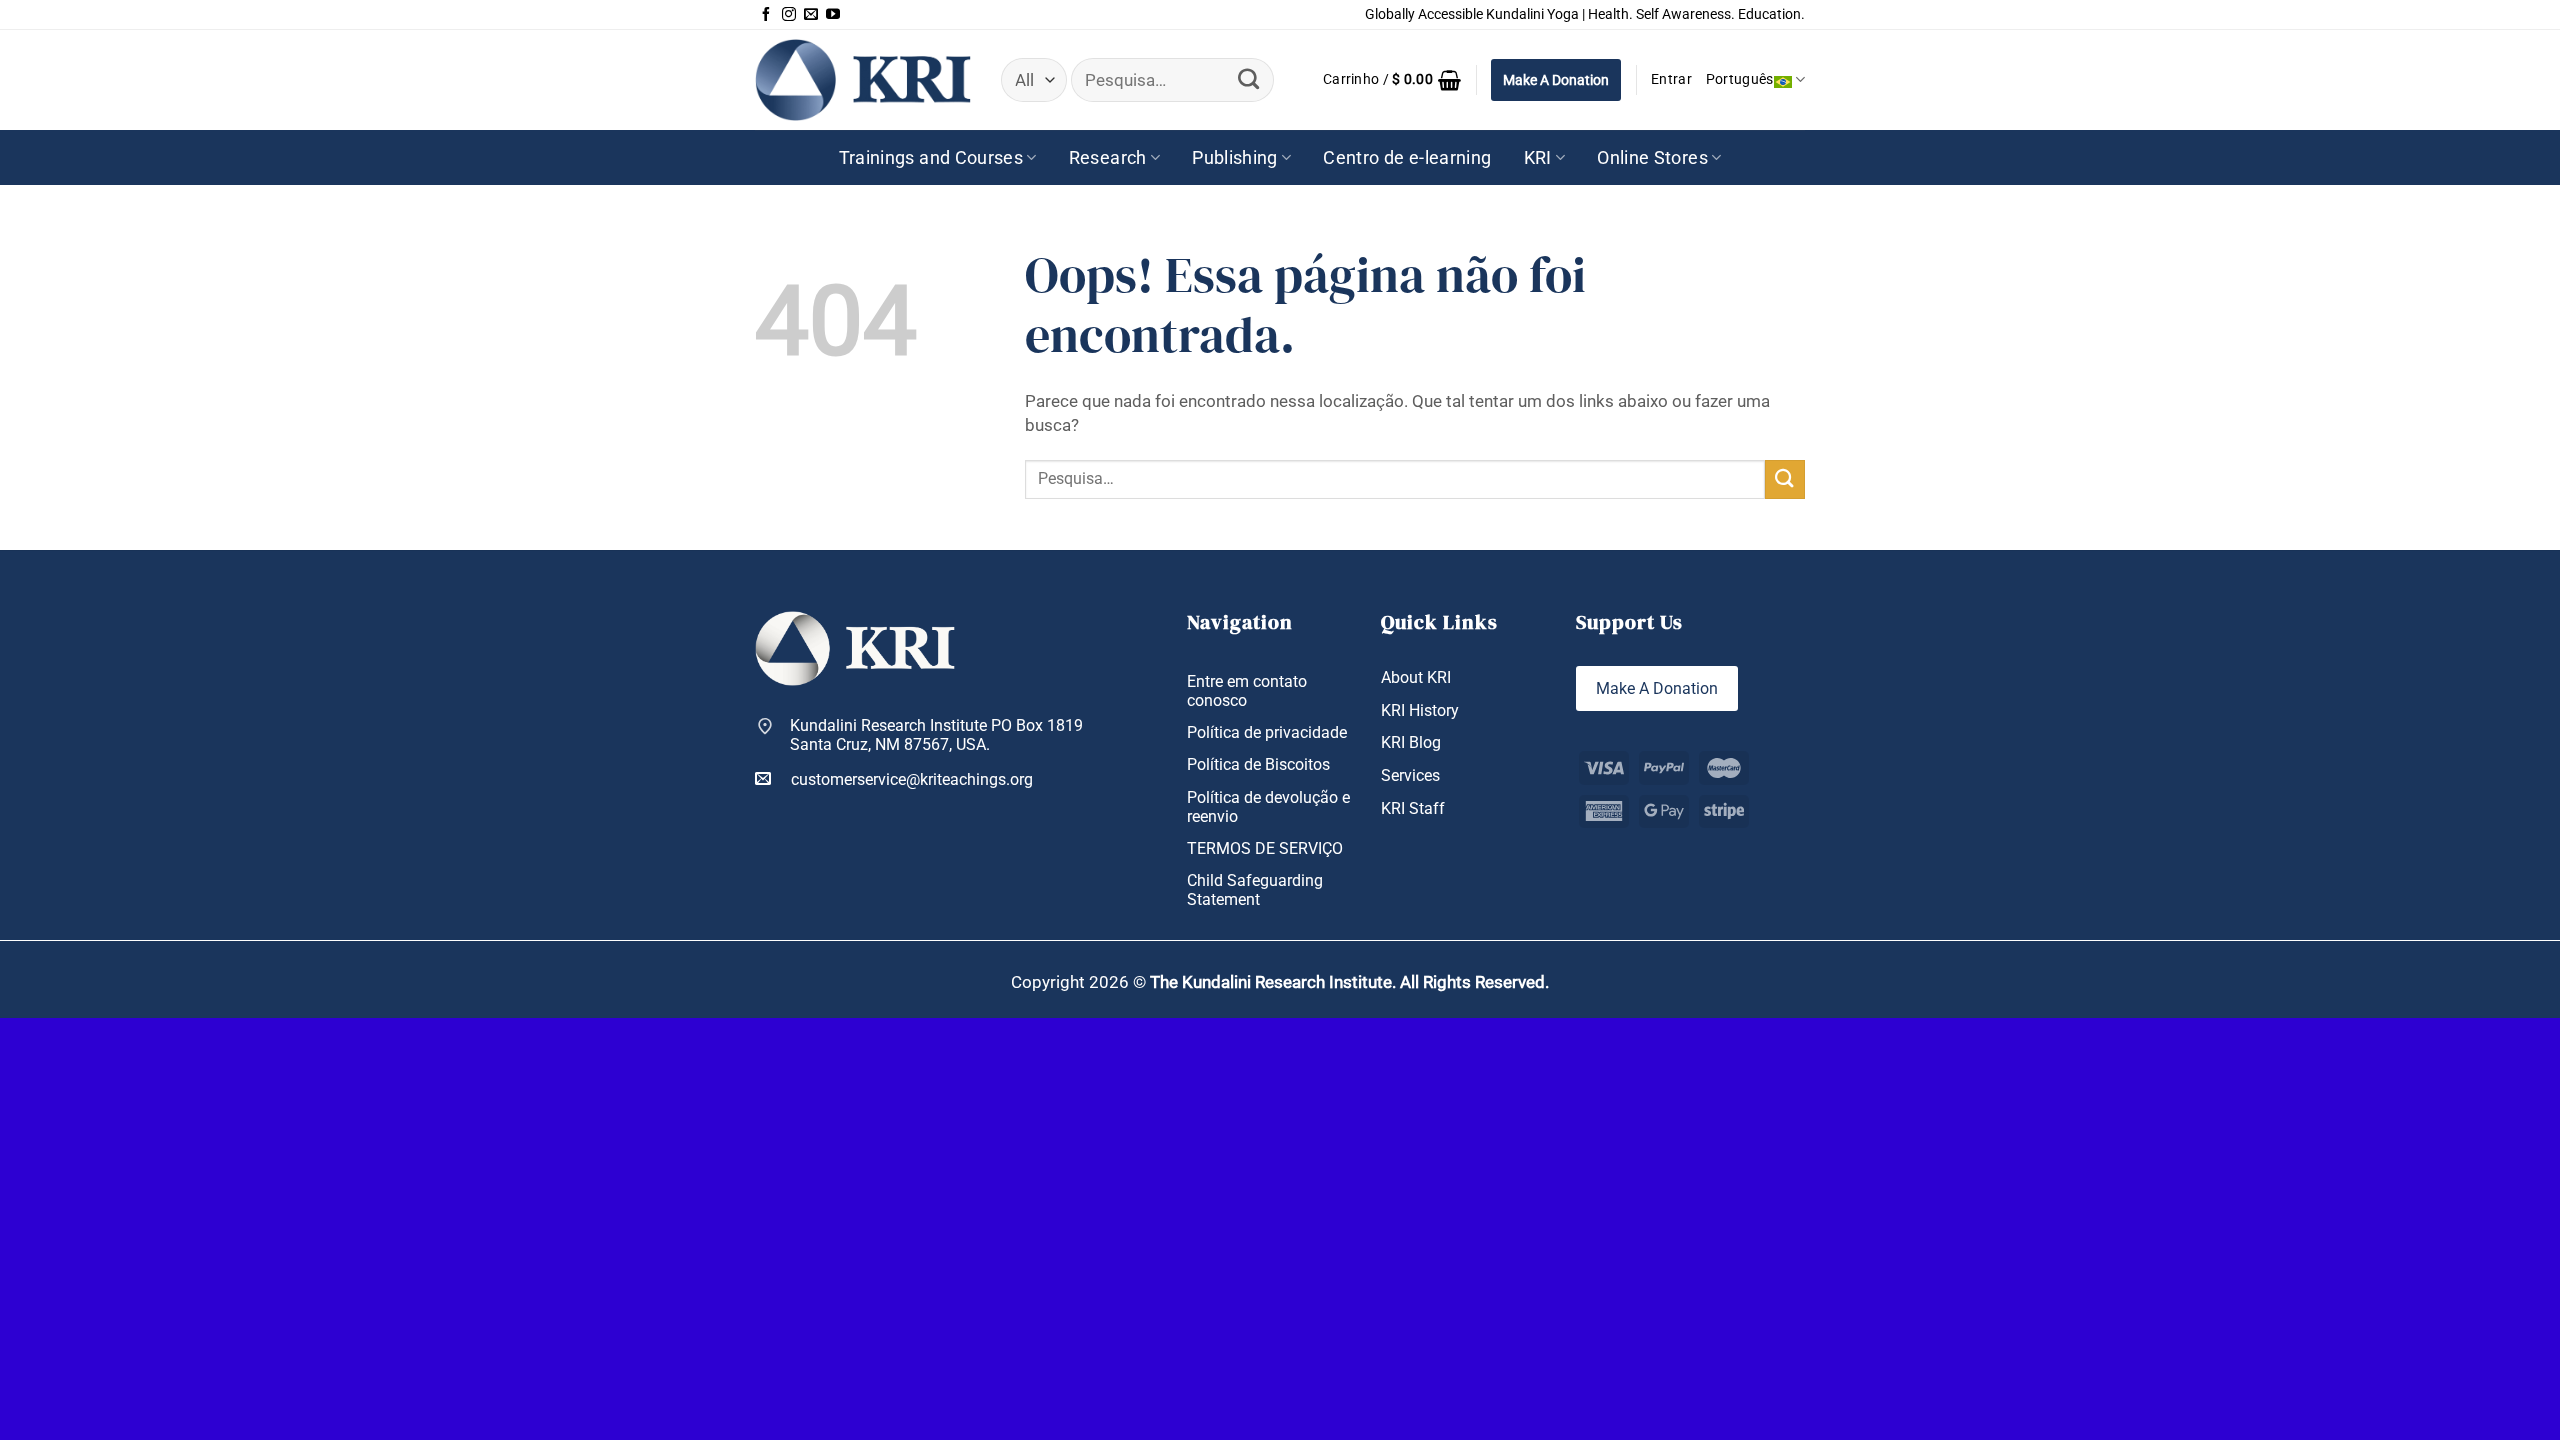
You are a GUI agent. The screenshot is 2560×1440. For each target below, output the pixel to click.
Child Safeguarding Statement (1255, 890)
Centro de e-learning (1407, 157)
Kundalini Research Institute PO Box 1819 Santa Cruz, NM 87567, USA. (936, 735)
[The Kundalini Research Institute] (863, 79)
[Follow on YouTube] (833, 15)
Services (1410, 775)
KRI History (1420, 710)
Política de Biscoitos (1258, 764)
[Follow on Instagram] (789, 15)
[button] (1392, 80)
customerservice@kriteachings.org (912, 779)
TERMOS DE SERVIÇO (1265, 848)
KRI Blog (1411, 742)
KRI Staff (1413, 808)
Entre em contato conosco (1247, 691)
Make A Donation (1556, 80)
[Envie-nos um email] (811, 15)
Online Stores (1652, 157)
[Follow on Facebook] (766, 15)
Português (1740, 79)
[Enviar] (1248, 80)
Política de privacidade (1267, 732)
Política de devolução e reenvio (1268, 807)
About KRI (1416, 677)
